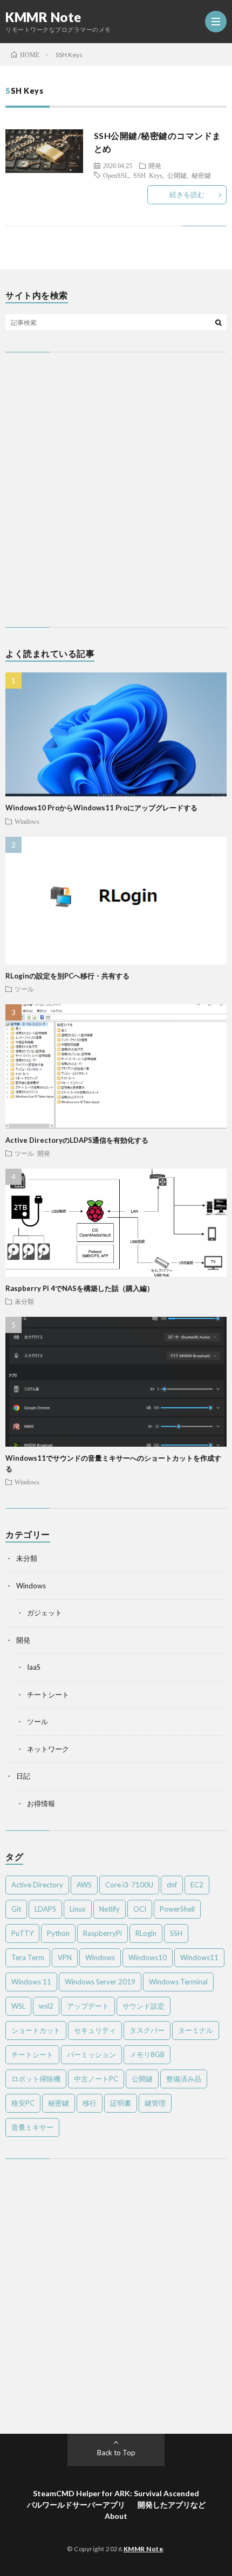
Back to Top (116, 2453)
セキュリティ (95, 2030)
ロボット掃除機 (36, 2079)
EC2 (197, 1885)
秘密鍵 (201, 175)
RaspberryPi (103, 1933)
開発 (155, 165)
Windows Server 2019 (100, 1982)
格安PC (23, 2103)
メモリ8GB (147, 2054)
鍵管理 (155, 2103)
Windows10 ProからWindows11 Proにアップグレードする (101, 808)
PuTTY (22, 1933)
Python (58, 1933)
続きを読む (187, 195)
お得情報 (41, 1803)
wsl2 (46, 2006)
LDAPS (45, 1909)
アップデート (88, 2006)
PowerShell (177, 1909)
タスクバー (147, 2030)
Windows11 (199, 1957)
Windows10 (148, 1957)
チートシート (48, 1695)
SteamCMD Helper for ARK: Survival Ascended (116, 2493)
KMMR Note (43, 17)
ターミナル (196, 2030)
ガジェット (45, 1613)
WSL (18, 2006)
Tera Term (28, 1957)
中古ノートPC (96, 2079)
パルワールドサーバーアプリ (76, 2505)
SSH (176, 1933)
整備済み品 (184, 2079)
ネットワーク (48, 1749)
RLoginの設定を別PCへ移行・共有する (67, 976)
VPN (65, 1957)
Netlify (110, 1909)
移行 (90, 2103)
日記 (23, 1776)
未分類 (24, 1301)
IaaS (34, 1667)
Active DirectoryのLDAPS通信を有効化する (77, 1140)
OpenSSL (116, 175)
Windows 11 (31, 1982)
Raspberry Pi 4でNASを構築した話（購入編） (80, 1288)
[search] (219, 322)
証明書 (121, 2103)
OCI (140, 1909)
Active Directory (37, 1885)
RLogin (146, 1933)
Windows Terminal (178, 1982)
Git (16, 1909)
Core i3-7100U (129, 1885)
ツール (24, 989)
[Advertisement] (116, 490)
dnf (172, 1885)
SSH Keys (148, 175)
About (116, 2516)
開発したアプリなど (172, 2505)
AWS (84, 1885)
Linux (78, 1909)
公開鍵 (177, 175)
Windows (27, 821)
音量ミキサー (32, 2127)
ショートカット (36, 2030)
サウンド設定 (144, 2006)
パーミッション (91, 2054)
